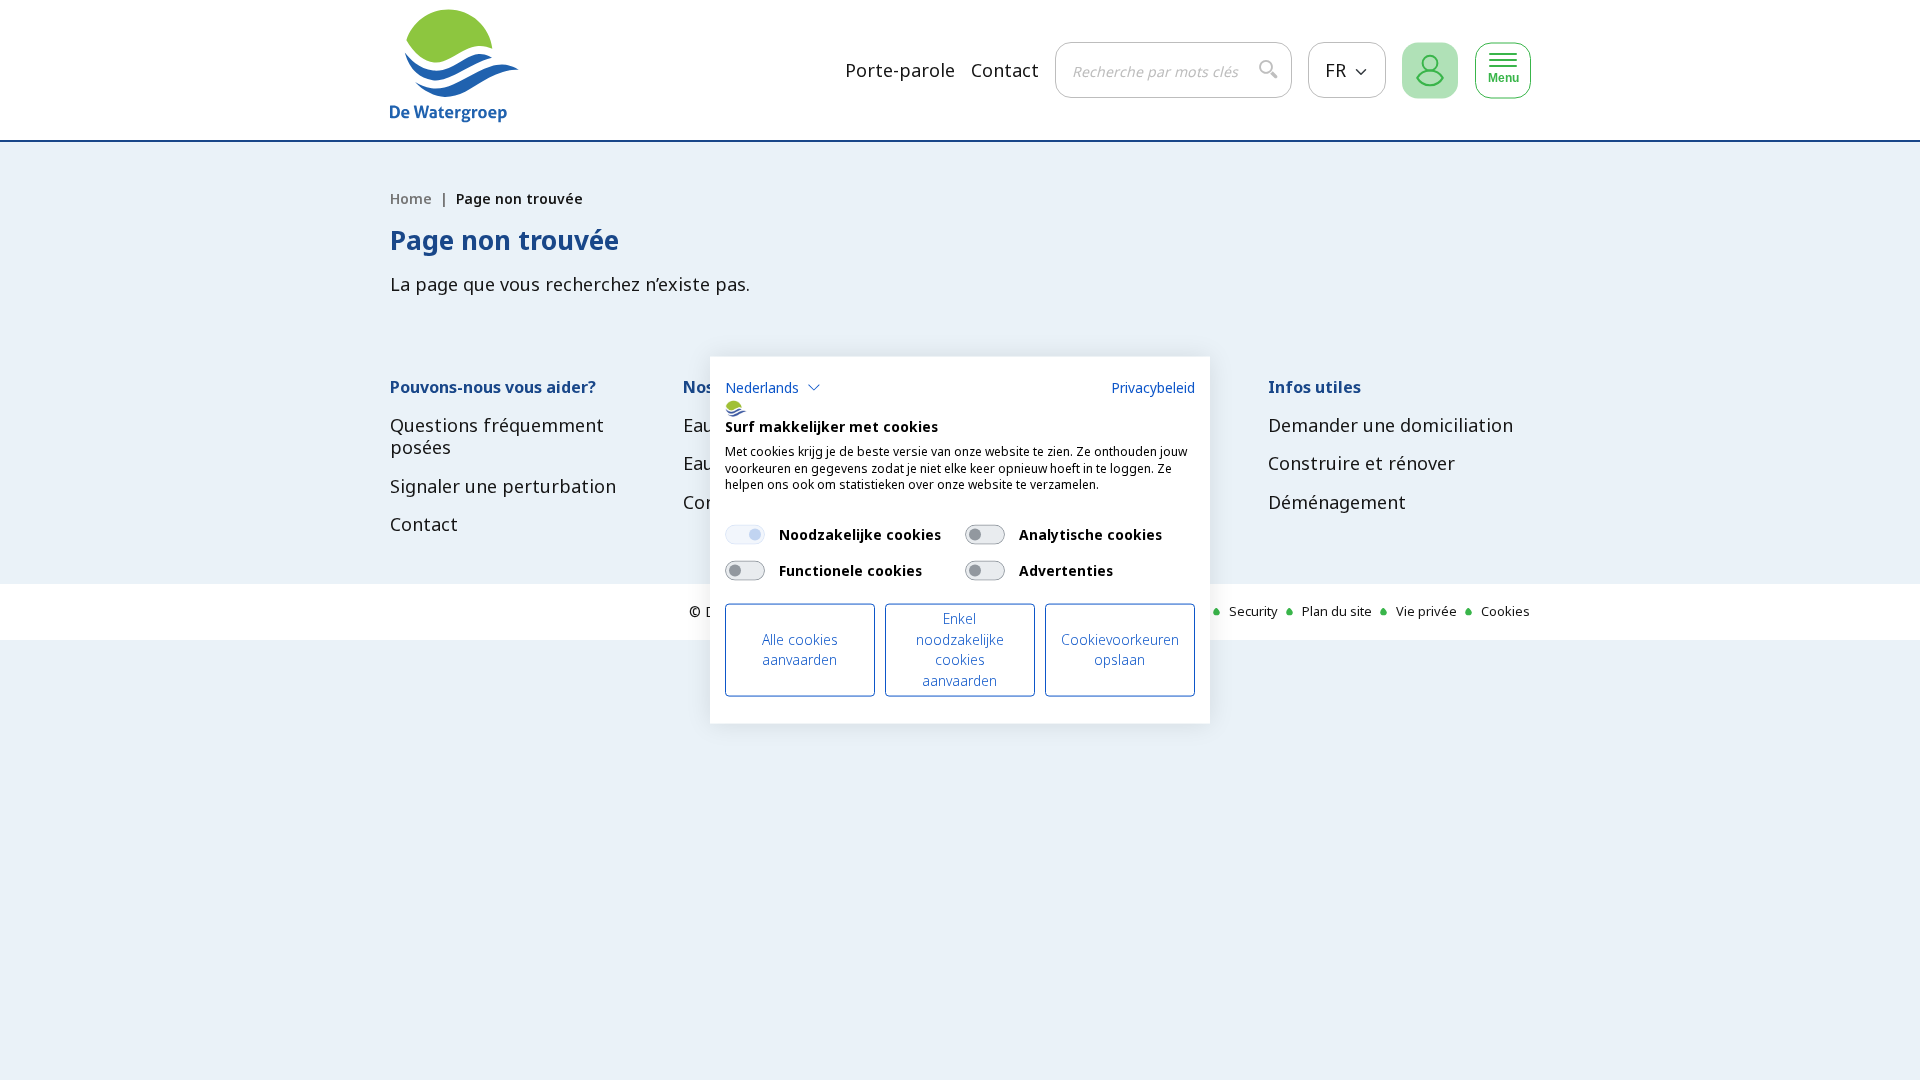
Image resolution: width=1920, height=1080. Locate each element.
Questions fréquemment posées (497, 436)
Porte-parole (900, 70)
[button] (773, 388)
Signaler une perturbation (503, 486)
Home (411, 198)
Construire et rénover (1361, 463)
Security (1253, 611)
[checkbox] (745, 535)
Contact (1005, 70)
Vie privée (1426, 611)
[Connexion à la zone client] (1430, 70)
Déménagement (1337, 502)
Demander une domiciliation (1390, 425)
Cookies (1505, 611)
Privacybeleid (1153, 387)
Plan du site (1337, 611)
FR (1338, 70)
